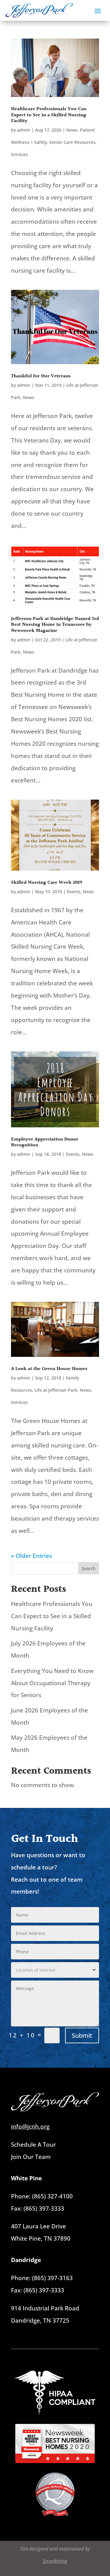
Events (74, 892)
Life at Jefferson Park (56, 1390)
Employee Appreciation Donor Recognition (45, 1142)
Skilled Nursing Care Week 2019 (47, 883)
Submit (82, 2035)
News (72, 130)
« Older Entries (31, 1556)
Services (19, 154)
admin (24, 130)
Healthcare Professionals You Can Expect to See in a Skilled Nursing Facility (49, 115)
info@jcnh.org (30, 2126)
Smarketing (55, 2561)
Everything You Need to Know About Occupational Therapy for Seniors (52, 1683)
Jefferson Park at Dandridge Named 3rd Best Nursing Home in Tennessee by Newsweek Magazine (55, 625)
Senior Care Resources (72, 142)
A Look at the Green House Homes (49, 1369)
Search (89, 1568)
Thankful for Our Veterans (41, 376)
